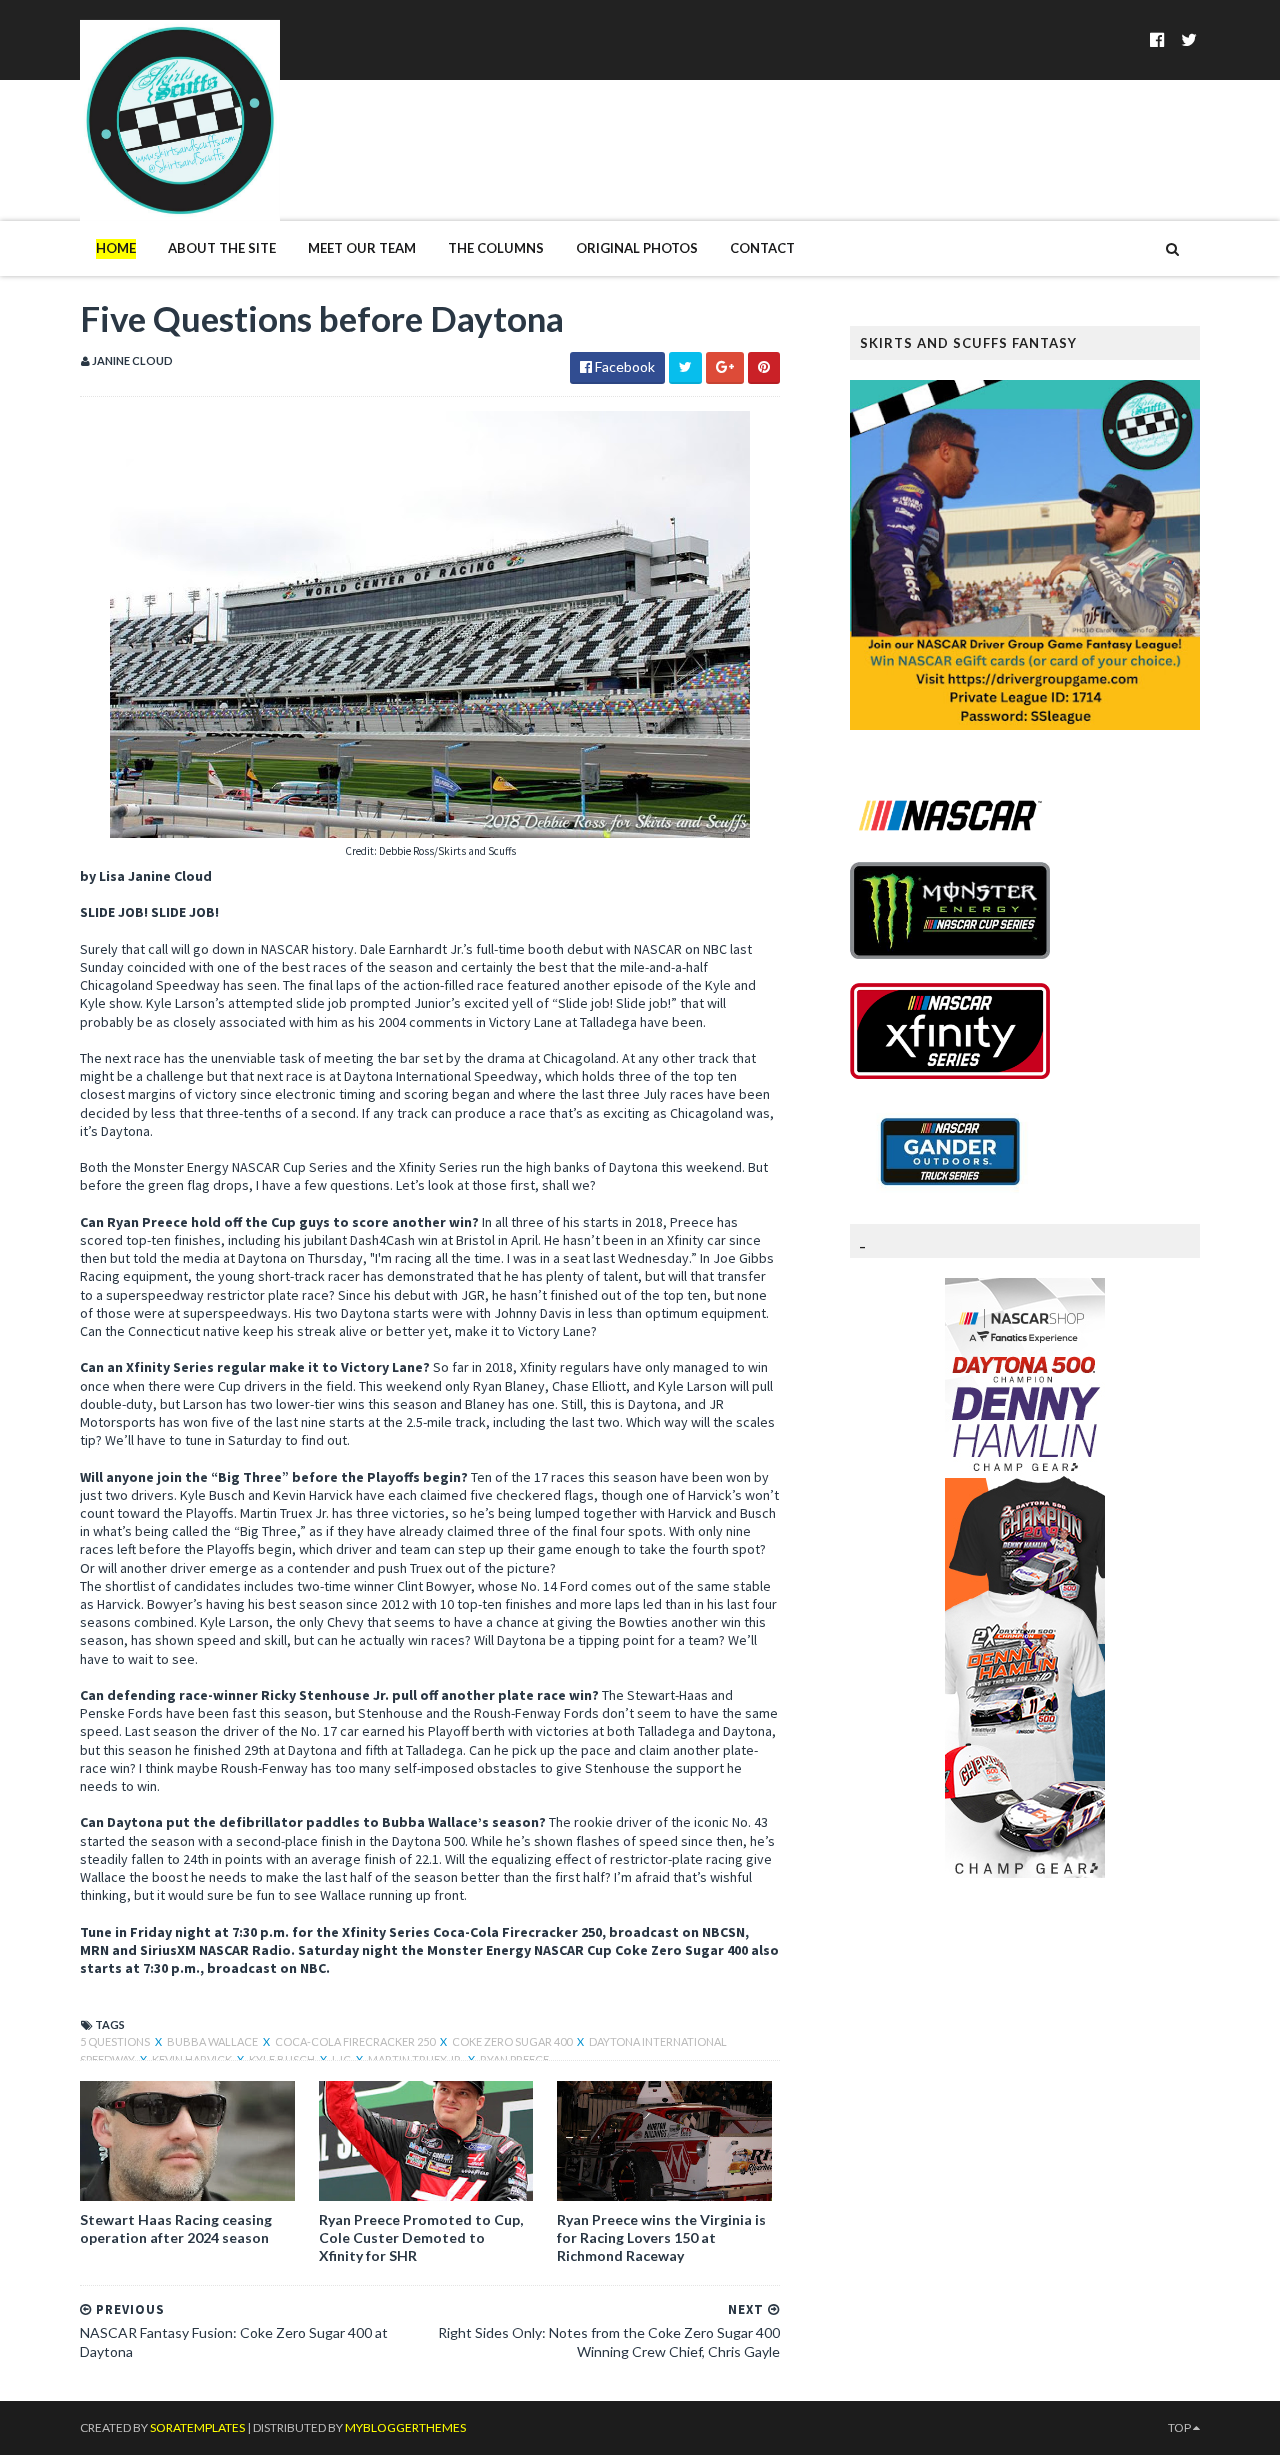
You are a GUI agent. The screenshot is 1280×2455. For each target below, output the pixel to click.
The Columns (496, 248)
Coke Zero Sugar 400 (513, 2041)
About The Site (222, 248)
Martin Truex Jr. (416, 2059)
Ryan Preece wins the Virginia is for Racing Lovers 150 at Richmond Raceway (661, 2237)
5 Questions (116, 2041)
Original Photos (637, 248)
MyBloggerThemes (405, 2427)
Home (116, 248)
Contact (762, 248)
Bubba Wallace (213, 2041)
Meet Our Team (362, 248)
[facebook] (1157, 39)
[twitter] (1189, 39)
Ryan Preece (514, 2059)
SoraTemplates (197, 2427)
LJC (342, 2059)
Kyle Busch (283, 2059)
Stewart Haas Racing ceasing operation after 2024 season (176, 2228)
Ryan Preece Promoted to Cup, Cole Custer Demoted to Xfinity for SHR (421, 2237)
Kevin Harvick (193, 2059)
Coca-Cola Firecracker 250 (356, 2041)
